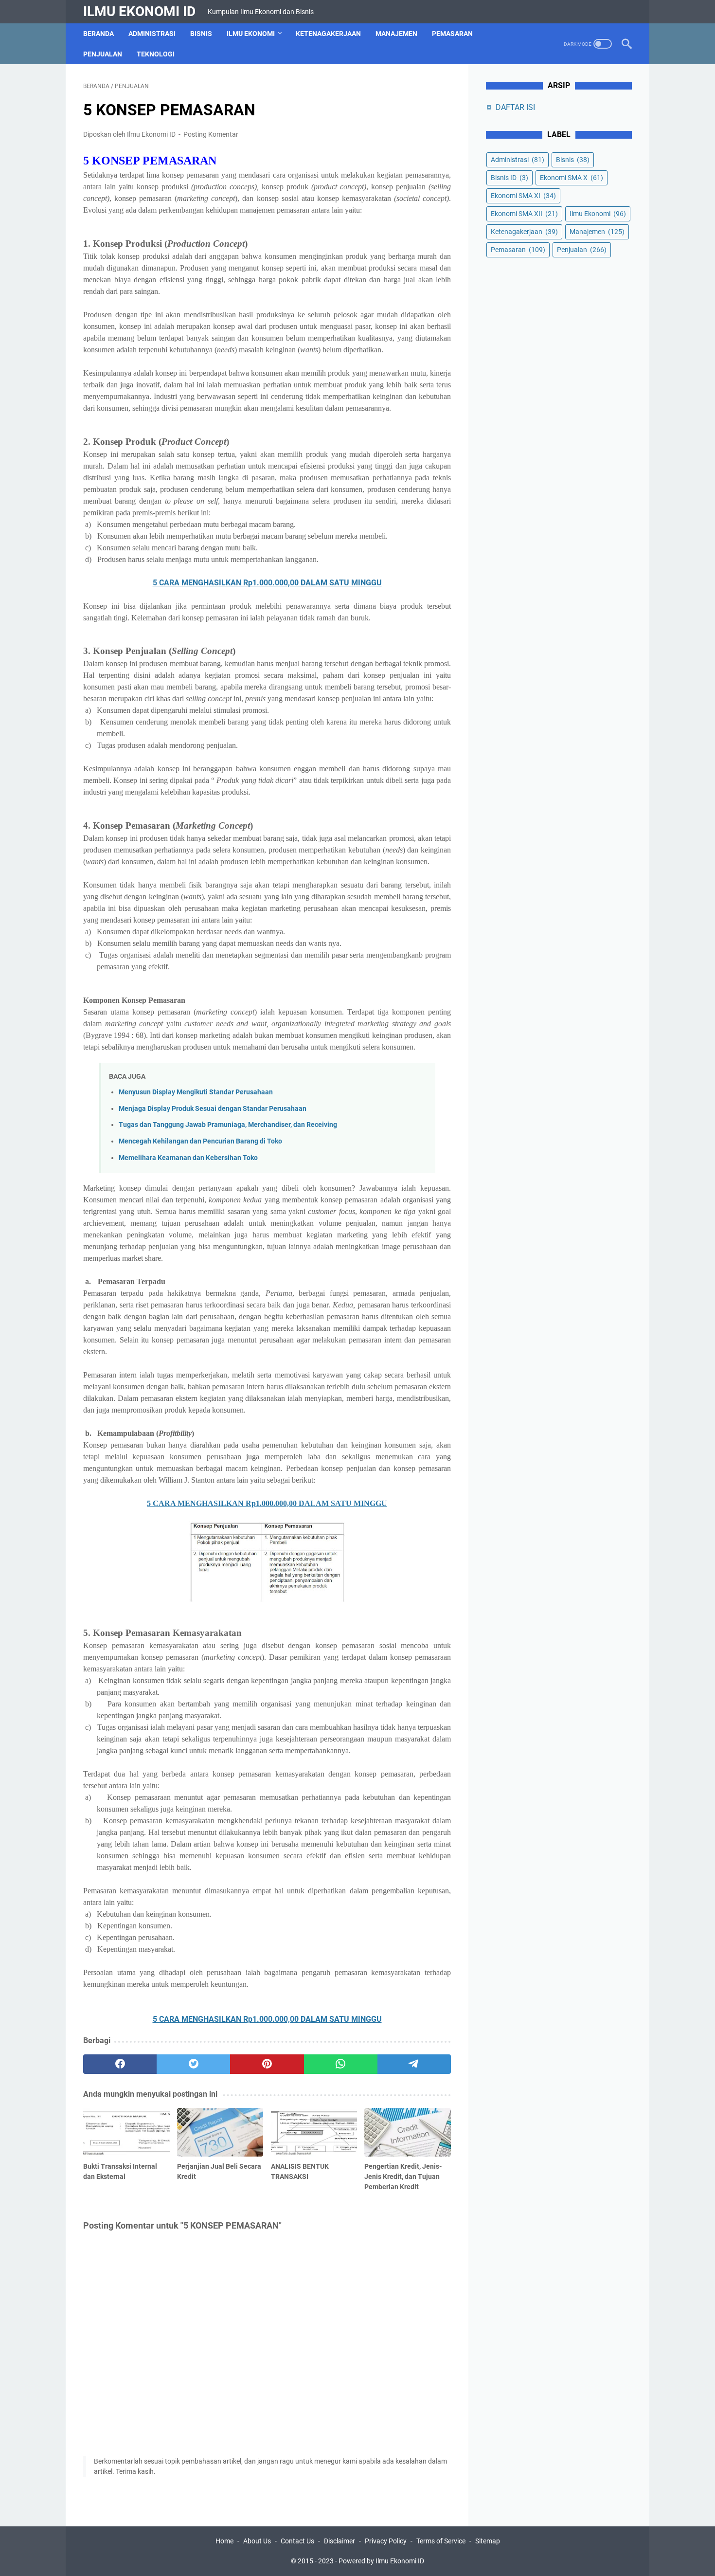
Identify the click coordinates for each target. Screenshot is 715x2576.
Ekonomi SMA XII (524, 214)
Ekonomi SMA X (572, 178)
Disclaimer (340, 2541)
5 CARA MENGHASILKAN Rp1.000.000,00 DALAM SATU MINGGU (267, 583)
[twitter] (193, 2064)
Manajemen (396, 34)
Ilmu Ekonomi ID (139, 11)
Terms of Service (441, 2541)
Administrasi (152, 34)
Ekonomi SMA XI (523, 196)
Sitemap (488, 2541)
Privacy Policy (386, 2541)
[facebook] (120, 2064)
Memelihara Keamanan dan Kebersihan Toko (188, 1158)
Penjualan (103, 54)
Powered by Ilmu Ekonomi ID (381, 2561)
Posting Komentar (211, 134)
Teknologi (156, 54)
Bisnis (201, 34)
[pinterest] (267, 2064)
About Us (257, 2541)
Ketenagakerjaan (328, 34)
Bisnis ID (509, 178)
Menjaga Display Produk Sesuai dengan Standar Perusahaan (213, 1109)
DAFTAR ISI (515, 107)
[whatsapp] (341, 2064)
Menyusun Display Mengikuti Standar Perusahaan (196, 1092)
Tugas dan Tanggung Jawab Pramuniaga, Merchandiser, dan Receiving (228, 1125)
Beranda (98, 34)
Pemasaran (452, 34)
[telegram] (414, 2064)
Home (224, 2541)
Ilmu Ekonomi (251, 34)
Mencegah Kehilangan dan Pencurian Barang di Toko (200, 1141)
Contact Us (297, 2541)
